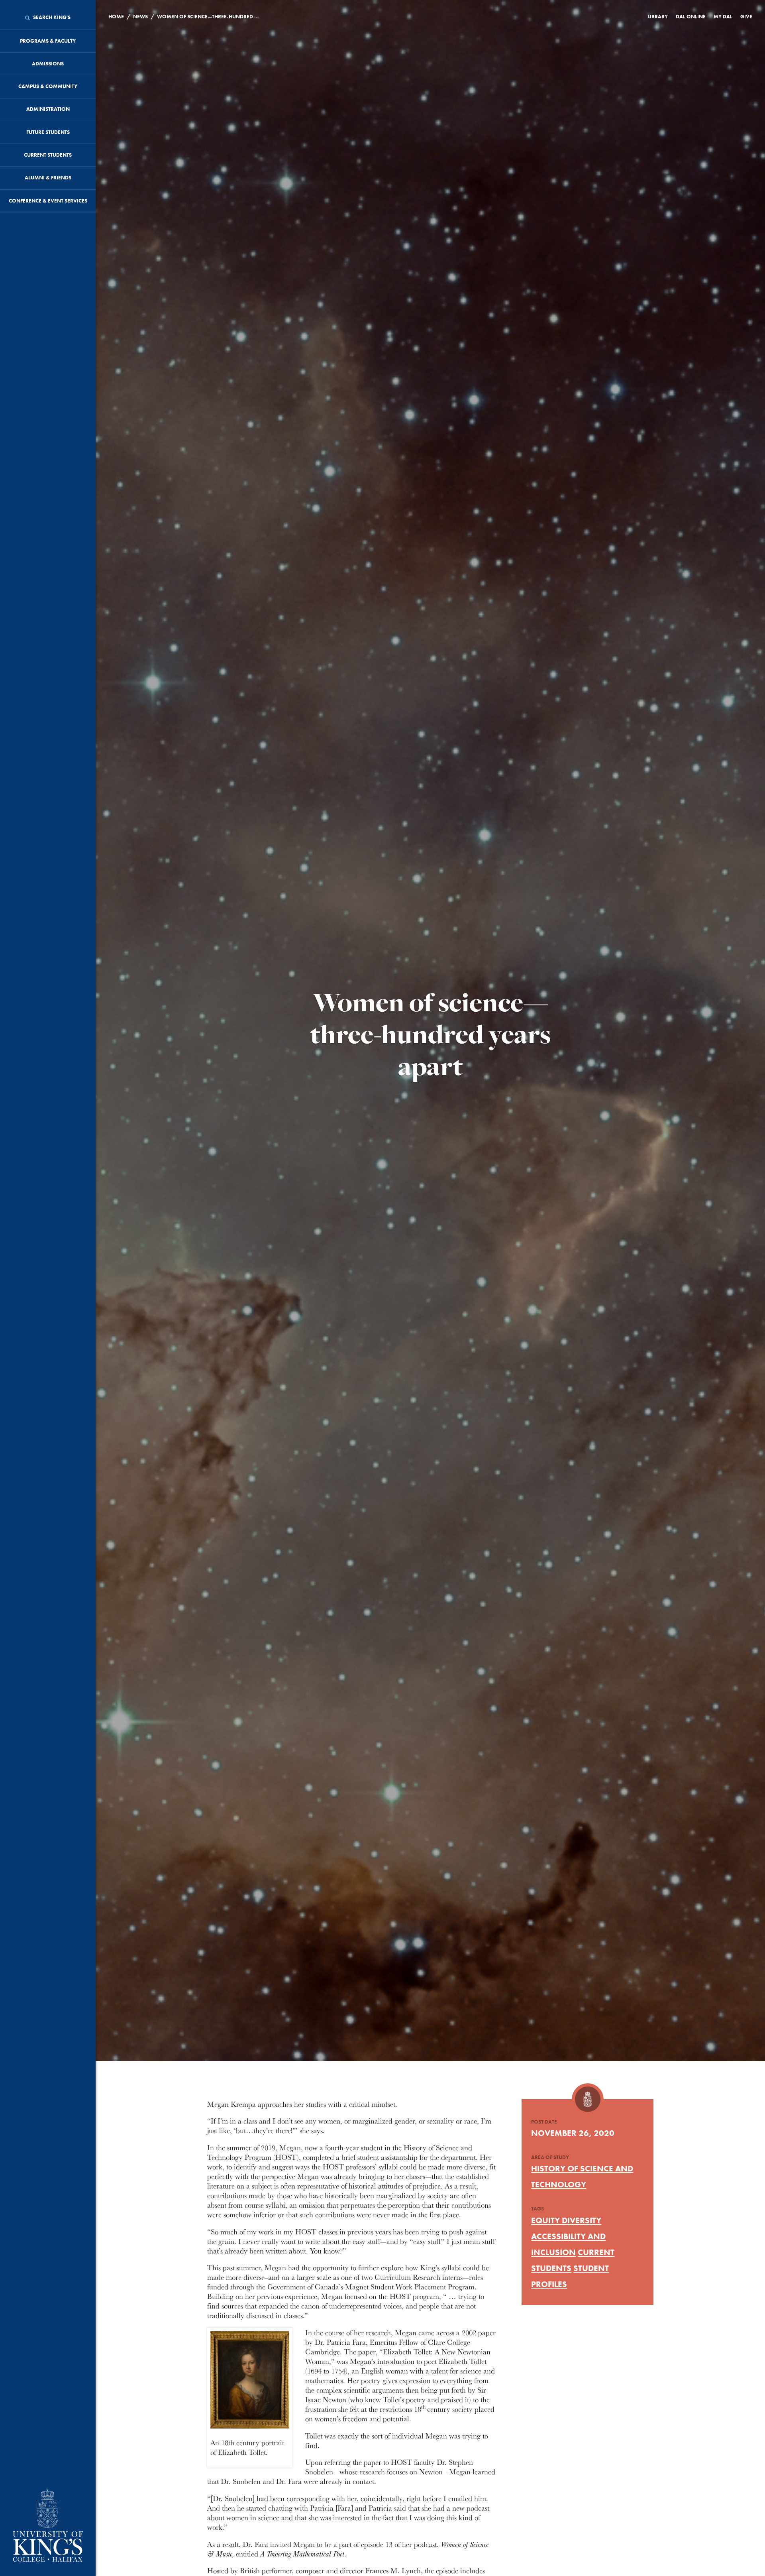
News (140, 17)
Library (658, 17)
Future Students (48, 132)
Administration (48, 109)
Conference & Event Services (48, 201)
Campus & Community (48, 86)
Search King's (51, 17)
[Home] (48, 2526)
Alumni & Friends (48, 178)
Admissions (48, 64)
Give (746, 17)
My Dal (723, 17)
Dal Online (691, 17)
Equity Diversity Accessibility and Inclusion (568, 2236)
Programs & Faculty (48, 41)
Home (116, 17)
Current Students (48, 155)
